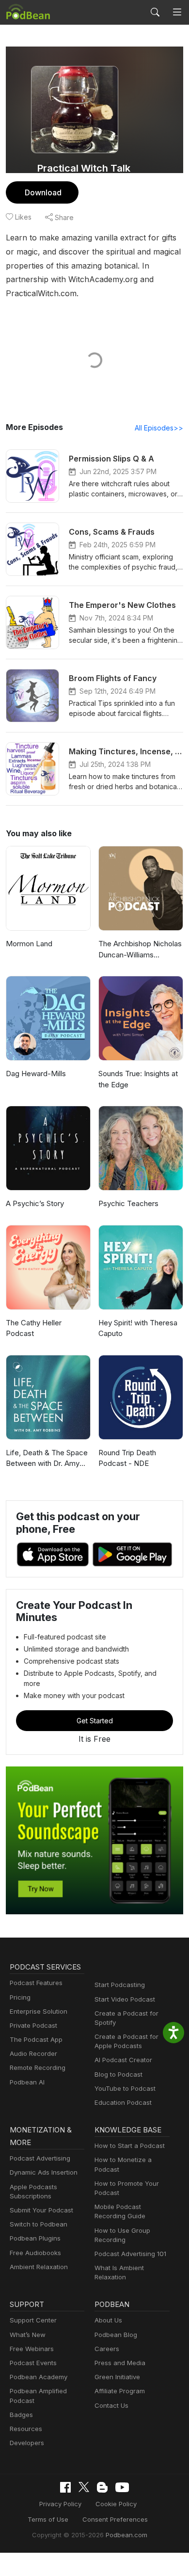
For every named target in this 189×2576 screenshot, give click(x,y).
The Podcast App (36, 2039)
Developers (27, 2443)
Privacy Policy (60, 2504)
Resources (26, 2429)
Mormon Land (29, 944)
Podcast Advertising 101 (130, 2254)
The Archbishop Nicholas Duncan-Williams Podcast (140, 950)
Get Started (95, 1721)
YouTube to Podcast (125, 2088)
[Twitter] (84, 2487)
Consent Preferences (115, 2519)
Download (43, 192)
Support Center (33, 2320)
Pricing (20, 1997)
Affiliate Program (120, 2391)
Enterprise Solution (39, 2011)
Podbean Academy (39, 2377)
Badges (21, 2415)
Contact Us (111, 2405)
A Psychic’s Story (35, 1203)
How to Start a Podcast (130, 2146)
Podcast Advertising (40, 2158)
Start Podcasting (120, 1985)
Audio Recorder (33, 2053)
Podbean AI (27, 2082)
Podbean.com (126, 2535)
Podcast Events (33, 2363)
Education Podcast (123, 2102)
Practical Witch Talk (84, 168)
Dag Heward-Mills (36, 1073)
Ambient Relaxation (39, 2267)
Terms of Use (48, 2519)
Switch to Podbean (39, 2224)
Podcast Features (36, 1983)
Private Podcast (33, 2025)
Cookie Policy (116, 2504)
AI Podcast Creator (123, 2060)
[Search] (155, 12)
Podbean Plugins (35, 2238)
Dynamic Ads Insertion (44, 2172)
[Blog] (102, 2487)
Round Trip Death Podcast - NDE (127, 1458)
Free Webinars (32, 2349)
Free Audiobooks (35, 2253)
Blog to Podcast (118, 2074)
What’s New (28, 2335)
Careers (107, 2349)
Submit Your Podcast (41, 2210)
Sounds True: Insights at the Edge (138, 1079)
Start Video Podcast (125, 1999)
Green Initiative (117, 2377)
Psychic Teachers (128, 1203)
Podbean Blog (116, 2335)
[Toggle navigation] (177, 12)
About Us (108, 2320)
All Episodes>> (159, 428)
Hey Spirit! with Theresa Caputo (138, 1328)
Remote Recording (38, 2067)
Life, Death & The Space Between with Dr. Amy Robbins (47, 1459)
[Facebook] (65, 2487)
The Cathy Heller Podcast (34, 1328)
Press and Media (120, 2363)
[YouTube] (122, 2487)
